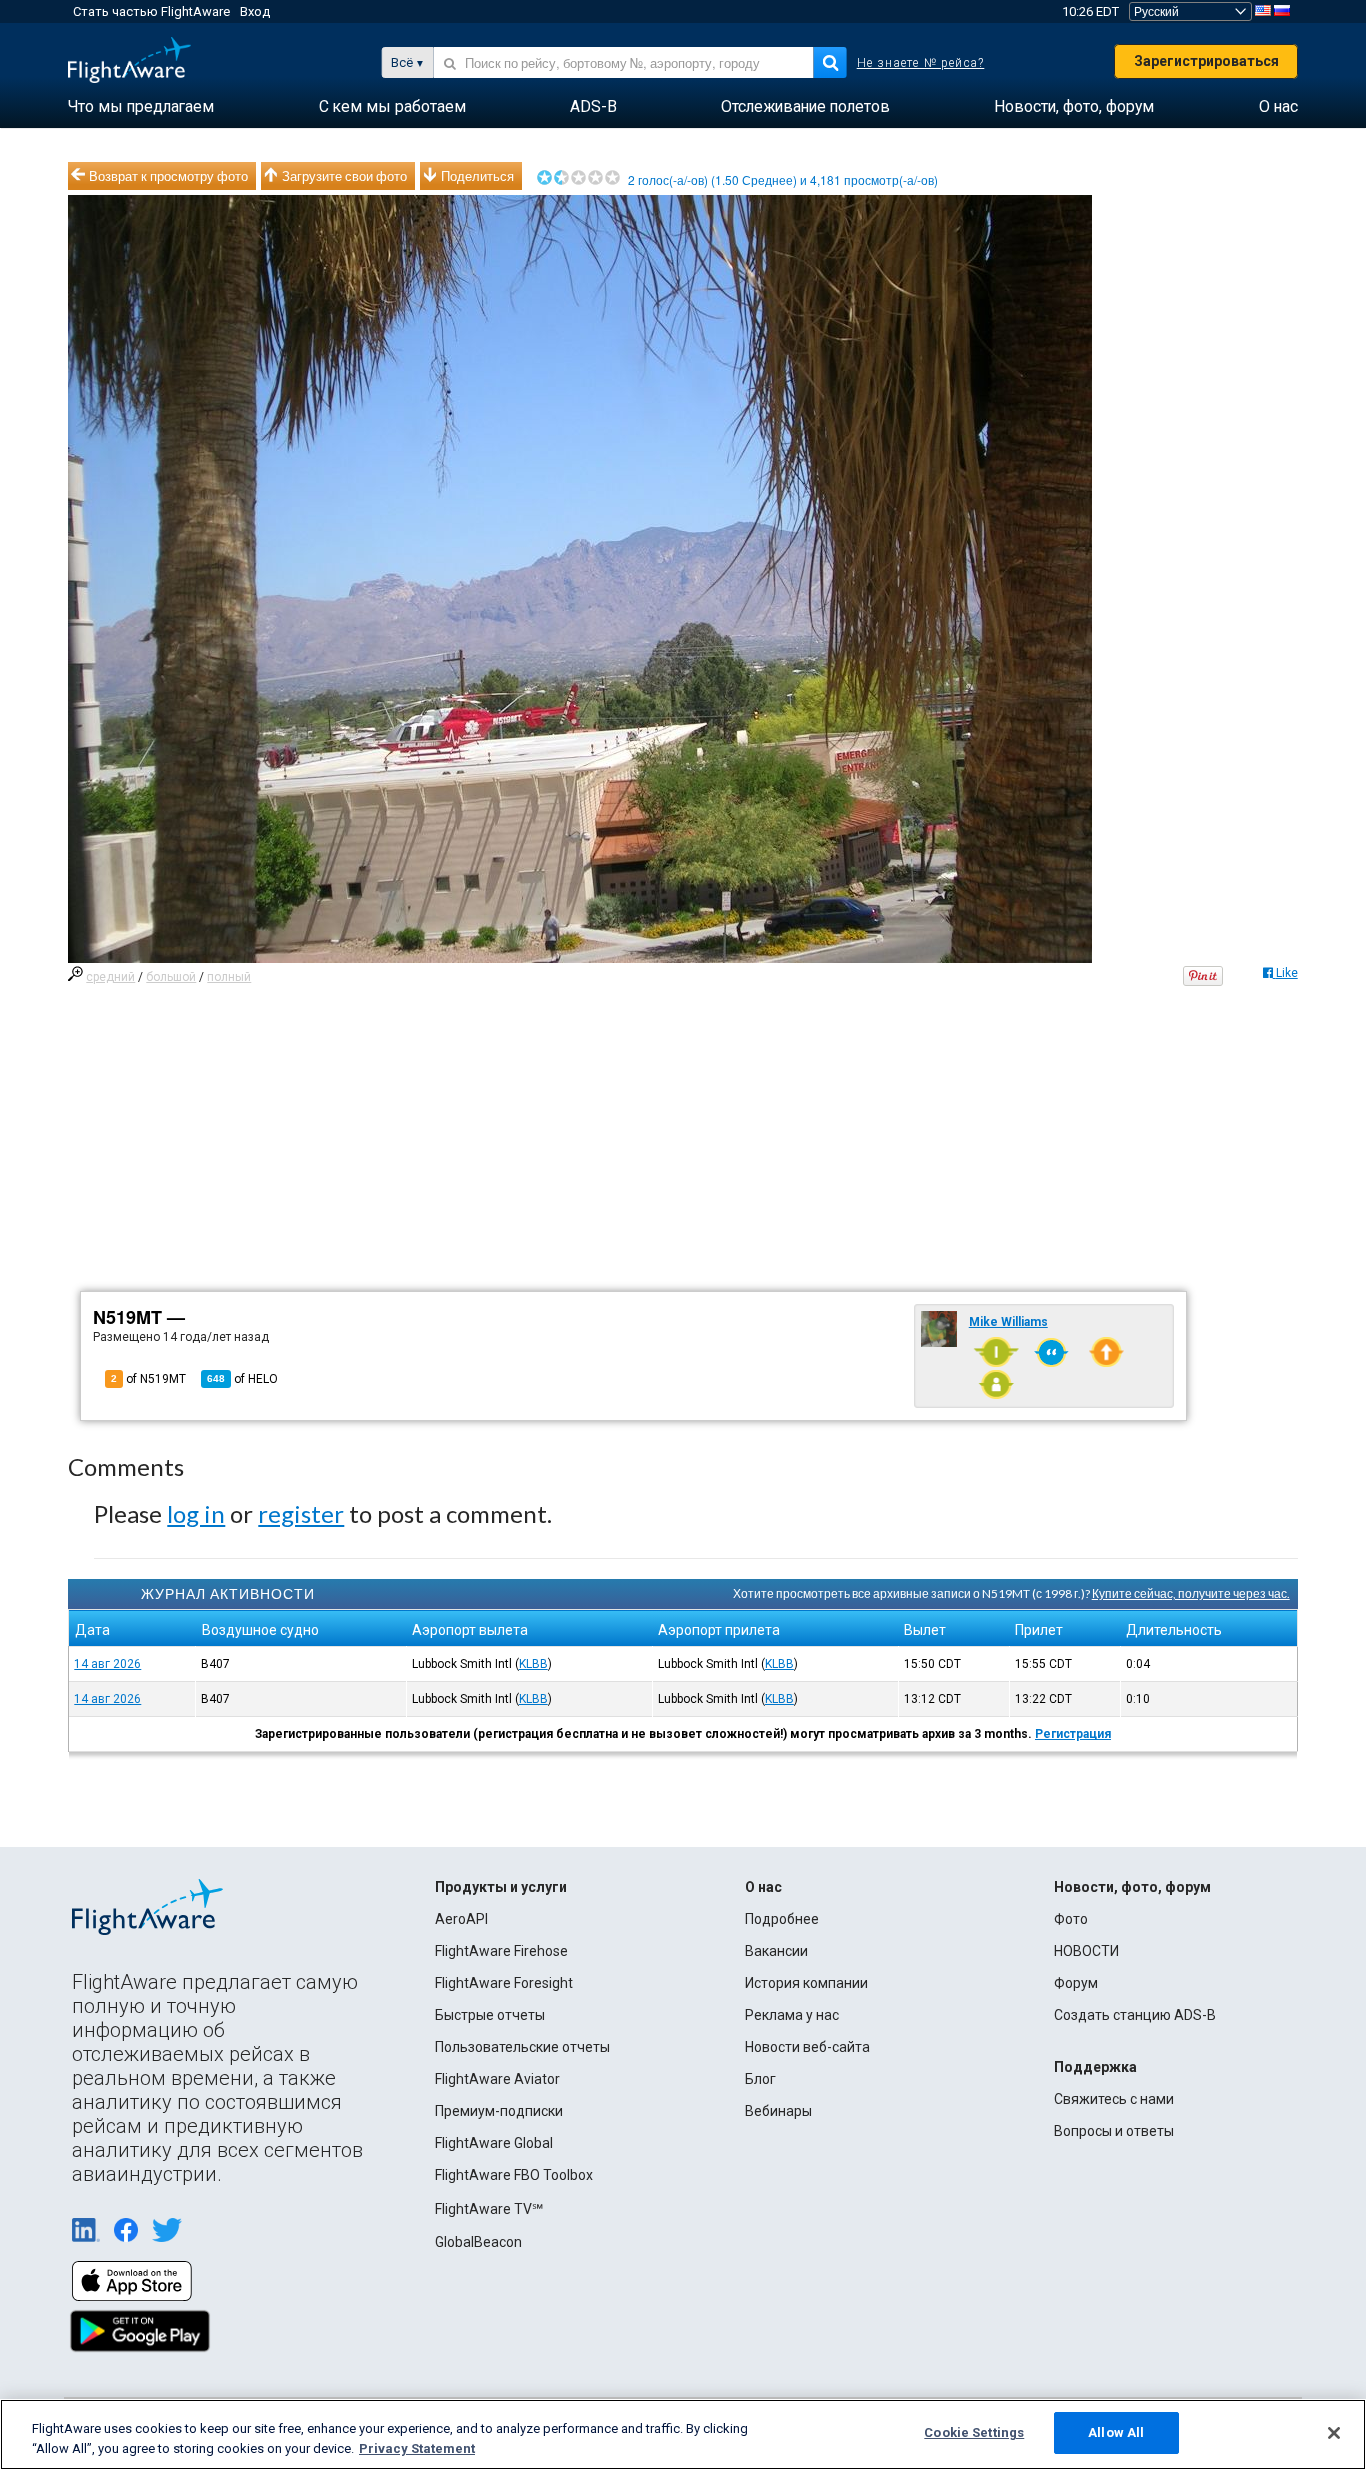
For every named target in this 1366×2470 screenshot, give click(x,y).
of (242, 1379)
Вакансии (776, 1951)
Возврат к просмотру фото (168, 176)
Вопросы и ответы (1114, 2131)
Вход (255, 11)
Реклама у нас (792, 2015)
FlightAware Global (494, 2143)
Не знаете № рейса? (921, 63)
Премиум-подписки (499, 2111)
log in (196, 1513)
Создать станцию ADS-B (1135, 2015)
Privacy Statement (417, 2448)
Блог (760, 2079)
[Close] (1334, 2433)
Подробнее (782, 1919)
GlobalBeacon (478, 2242)
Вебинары (778, 2111)
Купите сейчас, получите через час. (1191, 1593)
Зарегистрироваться (1206, 61)
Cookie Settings (974, 2432)
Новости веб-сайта (807, 2047)
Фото (1071, 1919)
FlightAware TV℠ (489, 2209)
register (301, 1513)
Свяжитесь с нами (1114, 2099)
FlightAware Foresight (504, 1983)
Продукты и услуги (501, 1887)
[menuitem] (141, 107)
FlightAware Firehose (501, 1951)
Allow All (1116, 2432)
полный (229, 977)
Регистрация (1073, 1734)
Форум (1076, 1983)
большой (171, 977)
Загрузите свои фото (344, 176)
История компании (806, 1983)
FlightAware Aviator (497, 2079)
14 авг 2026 (107, 1664)
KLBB (533, 1664)
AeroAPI (461, 1919)
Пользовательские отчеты (522, 2047)
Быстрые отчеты (490, 2015)
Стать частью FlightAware (151, 11)
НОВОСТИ (1086, 1951)
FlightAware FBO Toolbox (514, 2175)
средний (110, 977)
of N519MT (148, 1379)
